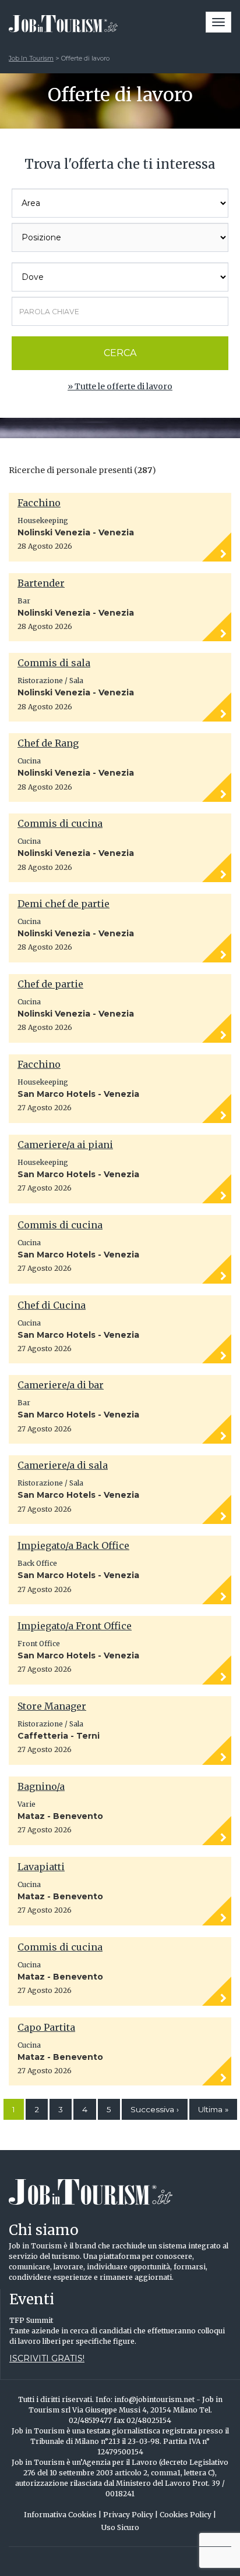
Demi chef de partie (63, 904)
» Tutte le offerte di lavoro (120, 386)
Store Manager (52, 1706)
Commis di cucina (60, 823)
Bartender (41, 583)
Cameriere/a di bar (61, 1385)
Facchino (39, 503)
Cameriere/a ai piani (65, 1145)
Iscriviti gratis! (47, 2358)
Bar (24, 601)
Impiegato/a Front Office (75, 1626)
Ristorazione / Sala (50, 681)
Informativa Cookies (63, 2515)
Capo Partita (46, 2027)
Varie (27, 1804)
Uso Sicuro (120, 2527)
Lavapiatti (41, 1867)
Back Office (37, 1563)
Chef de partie (50, 984)
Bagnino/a (41, 1786)
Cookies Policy (188, 2515)
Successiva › (155, 2109)
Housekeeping (43, 520)
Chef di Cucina (52, 1305)
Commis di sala (54, 663)
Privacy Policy (130, 2515)
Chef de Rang (48, 743)
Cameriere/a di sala (63, 1465)
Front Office (39, 1644)
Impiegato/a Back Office (73, 1545)
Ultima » (213, 2109)
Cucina (29, 761)
